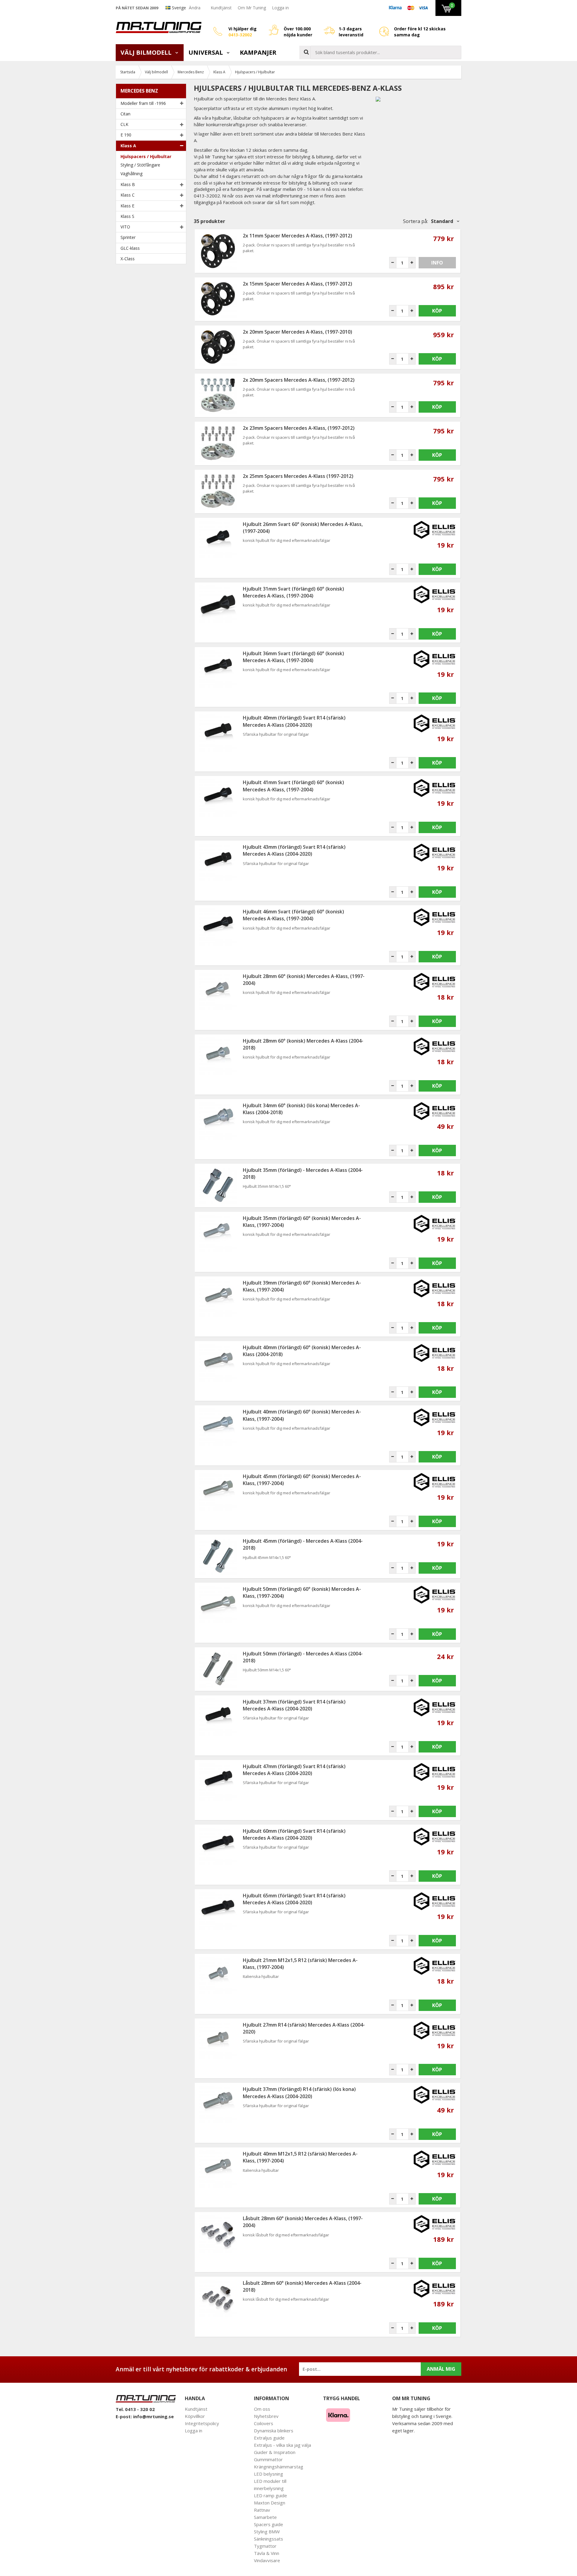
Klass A (128, 146)
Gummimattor (268, 2459)
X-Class (128, 259)
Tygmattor (265, 2546)
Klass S (127, 216)
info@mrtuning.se (153, 2416)
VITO (125, 227)
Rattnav (262, 2510)
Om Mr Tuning (252, 8)
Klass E (127, 206)
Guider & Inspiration (275, 2452)
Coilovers (264, 2423)
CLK (124, 124)
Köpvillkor (195, 2416)
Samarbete (265, 2517)
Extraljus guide (269, 2438)
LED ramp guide (270, 2495)
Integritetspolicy (202, 2423)
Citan (125, 114)
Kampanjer (258, 52)
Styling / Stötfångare (140, 165)
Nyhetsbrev (266, 2416)
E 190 (126, 135)
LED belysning (269, 2474)
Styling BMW (267, 2532)
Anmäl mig (441, 2369)
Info (437, 263)
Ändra (195, 8)
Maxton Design (270, 2503)
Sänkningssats (269, 2539)
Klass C (128, 195)
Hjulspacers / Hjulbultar (146, 156)
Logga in (280, 8)
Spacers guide (269, 2524)
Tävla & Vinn (267, 2553)
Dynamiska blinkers (274, 2431)
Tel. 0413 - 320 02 (135, 2409)
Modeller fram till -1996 (143, 103)
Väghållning (131, 174)
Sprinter (128, 237)
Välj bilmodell (147, 52)
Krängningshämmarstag (279, 2467)
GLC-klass (130, 248)
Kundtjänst (221, 8)
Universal (206, 52)
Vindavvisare (267, 2560)
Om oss (262, 2409)
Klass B (128, 184)
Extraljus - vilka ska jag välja (282, 2445)
